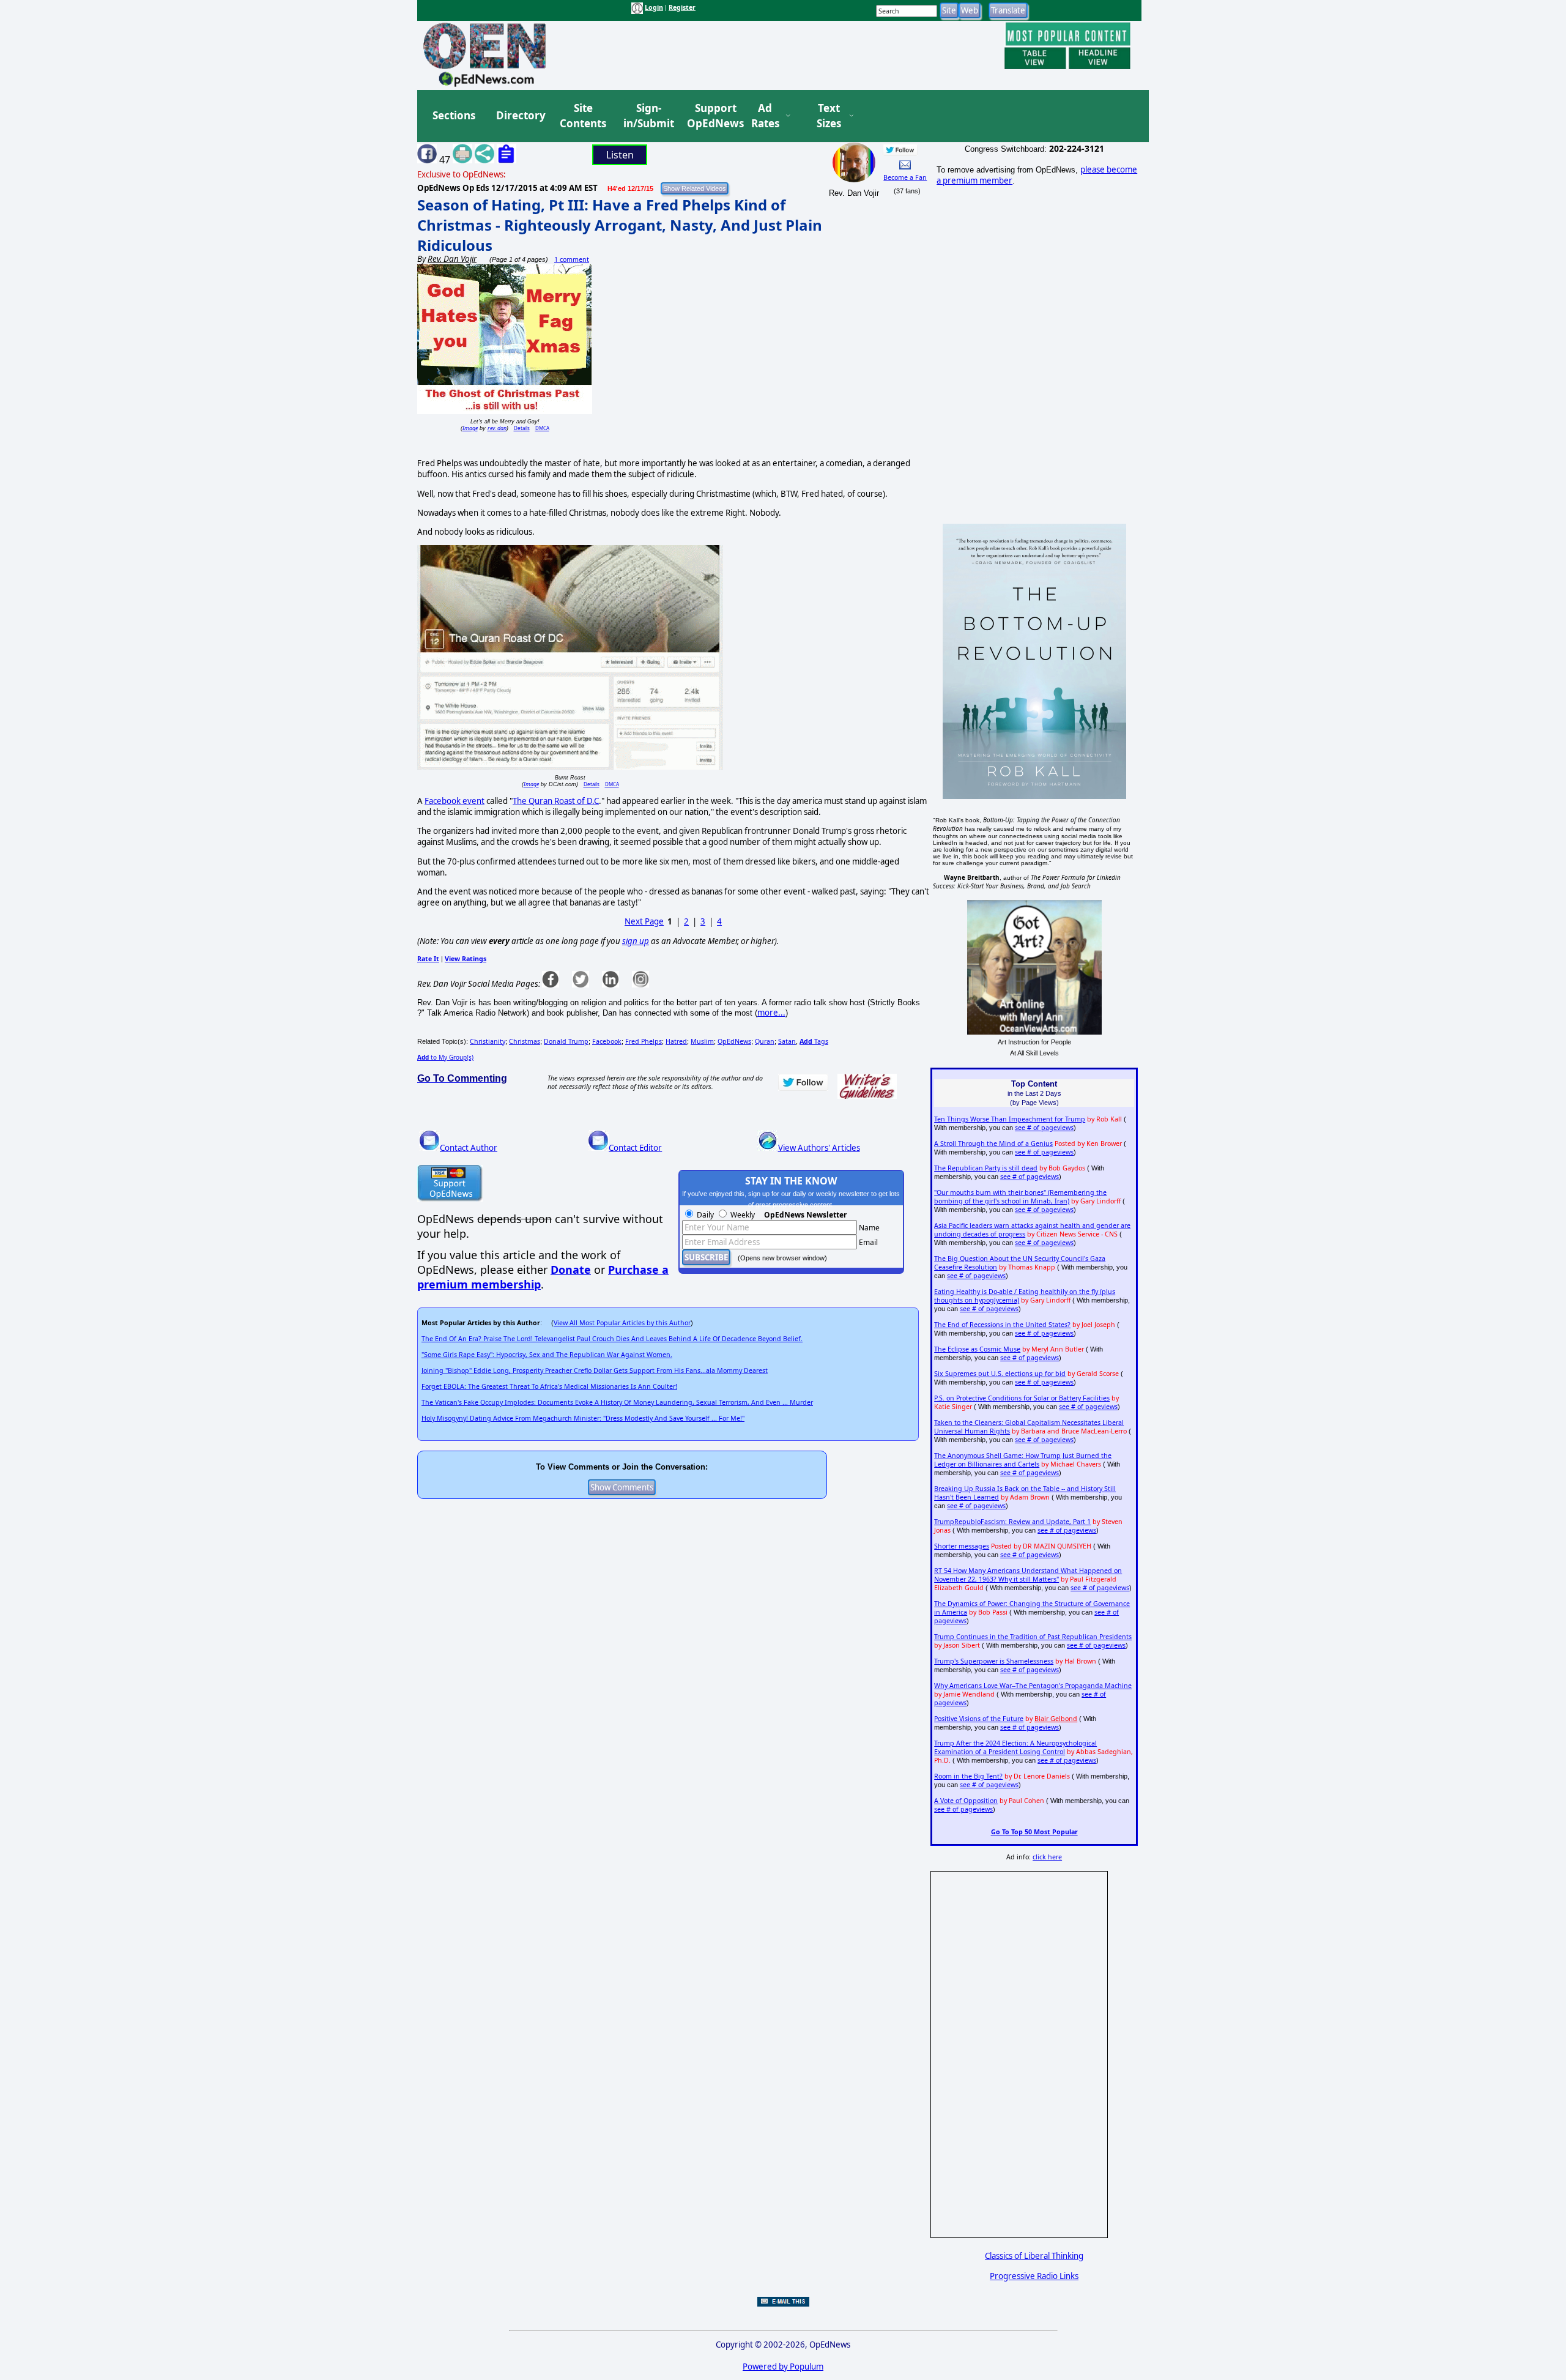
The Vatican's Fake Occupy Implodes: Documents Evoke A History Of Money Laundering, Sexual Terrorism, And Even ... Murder (617, 1402)
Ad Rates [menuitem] (765, 116)
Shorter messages (962, 1546)
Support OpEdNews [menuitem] (711, 116)
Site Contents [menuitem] (583, 116)
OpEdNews (734, 1041)
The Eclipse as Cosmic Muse (977, 1349)
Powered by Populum (783, 2367)
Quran (765, 1041)
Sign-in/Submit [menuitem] (647, 116)
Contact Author (469, 1148)
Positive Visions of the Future (979, 1719)
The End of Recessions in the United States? (1002, 1325)
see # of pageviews (1044, 1128)
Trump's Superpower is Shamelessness (994, 1661)
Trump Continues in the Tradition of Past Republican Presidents (1033, 1637)
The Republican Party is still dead (986, 1168)
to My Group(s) (445, 1057)
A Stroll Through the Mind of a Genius (993, 1144)
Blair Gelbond (1056, 1719)
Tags (814, 1041)
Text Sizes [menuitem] (829, 116)
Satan (787, 1041)
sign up (636, 941)
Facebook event (455, 801)
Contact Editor (635, 1148)
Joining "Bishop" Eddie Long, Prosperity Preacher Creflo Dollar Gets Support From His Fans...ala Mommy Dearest (595, 1370)
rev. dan (497, 428)
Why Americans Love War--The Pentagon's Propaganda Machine (1033, 1686)
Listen (620, 155)
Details (522, 428)
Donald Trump (566, 1041)
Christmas (525, 1041)
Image (470, 428)
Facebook (607, 1041)
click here (1047, 1857)
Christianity (488, 1041)
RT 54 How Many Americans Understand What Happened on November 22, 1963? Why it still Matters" (1028, 1575)
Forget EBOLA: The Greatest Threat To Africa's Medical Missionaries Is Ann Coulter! (549, 1386)
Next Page (644, 921)
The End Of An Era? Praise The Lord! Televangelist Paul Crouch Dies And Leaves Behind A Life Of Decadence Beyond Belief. (612, 1339)
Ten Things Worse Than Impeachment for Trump (1010, 1119)
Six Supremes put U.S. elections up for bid (1000, 1374)
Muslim (702, 1041)
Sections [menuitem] (454, 115)
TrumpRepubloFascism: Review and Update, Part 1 (1012, 1522)
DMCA (542, 428)
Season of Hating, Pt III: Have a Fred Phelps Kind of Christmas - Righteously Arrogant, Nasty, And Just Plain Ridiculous (620, 225)
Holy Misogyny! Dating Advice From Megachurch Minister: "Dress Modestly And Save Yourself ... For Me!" (583, 1418)
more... (771, 1013)
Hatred (676, 1041)
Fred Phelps (644, 1041)
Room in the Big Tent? (968, 1776)
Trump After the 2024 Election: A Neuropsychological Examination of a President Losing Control (1015, 1747)
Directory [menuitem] (520, 115)
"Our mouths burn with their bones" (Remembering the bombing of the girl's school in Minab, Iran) (1020, 1197)
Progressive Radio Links (1034, 2276)
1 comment (572, 259)
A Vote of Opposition (966, 1801)
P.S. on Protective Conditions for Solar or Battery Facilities (1022, 1398)
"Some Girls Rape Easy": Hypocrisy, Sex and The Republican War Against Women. (547, 1355)
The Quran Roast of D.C (556, 801)
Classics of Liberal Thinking (1034, 2256)
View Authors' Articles (819, 1148)
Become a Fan (905, 177)
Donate (571, 1270)
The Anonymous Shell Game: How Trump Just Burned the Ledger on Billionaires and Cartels (1023, 1460)
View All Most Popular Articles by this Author (622, 1323)
